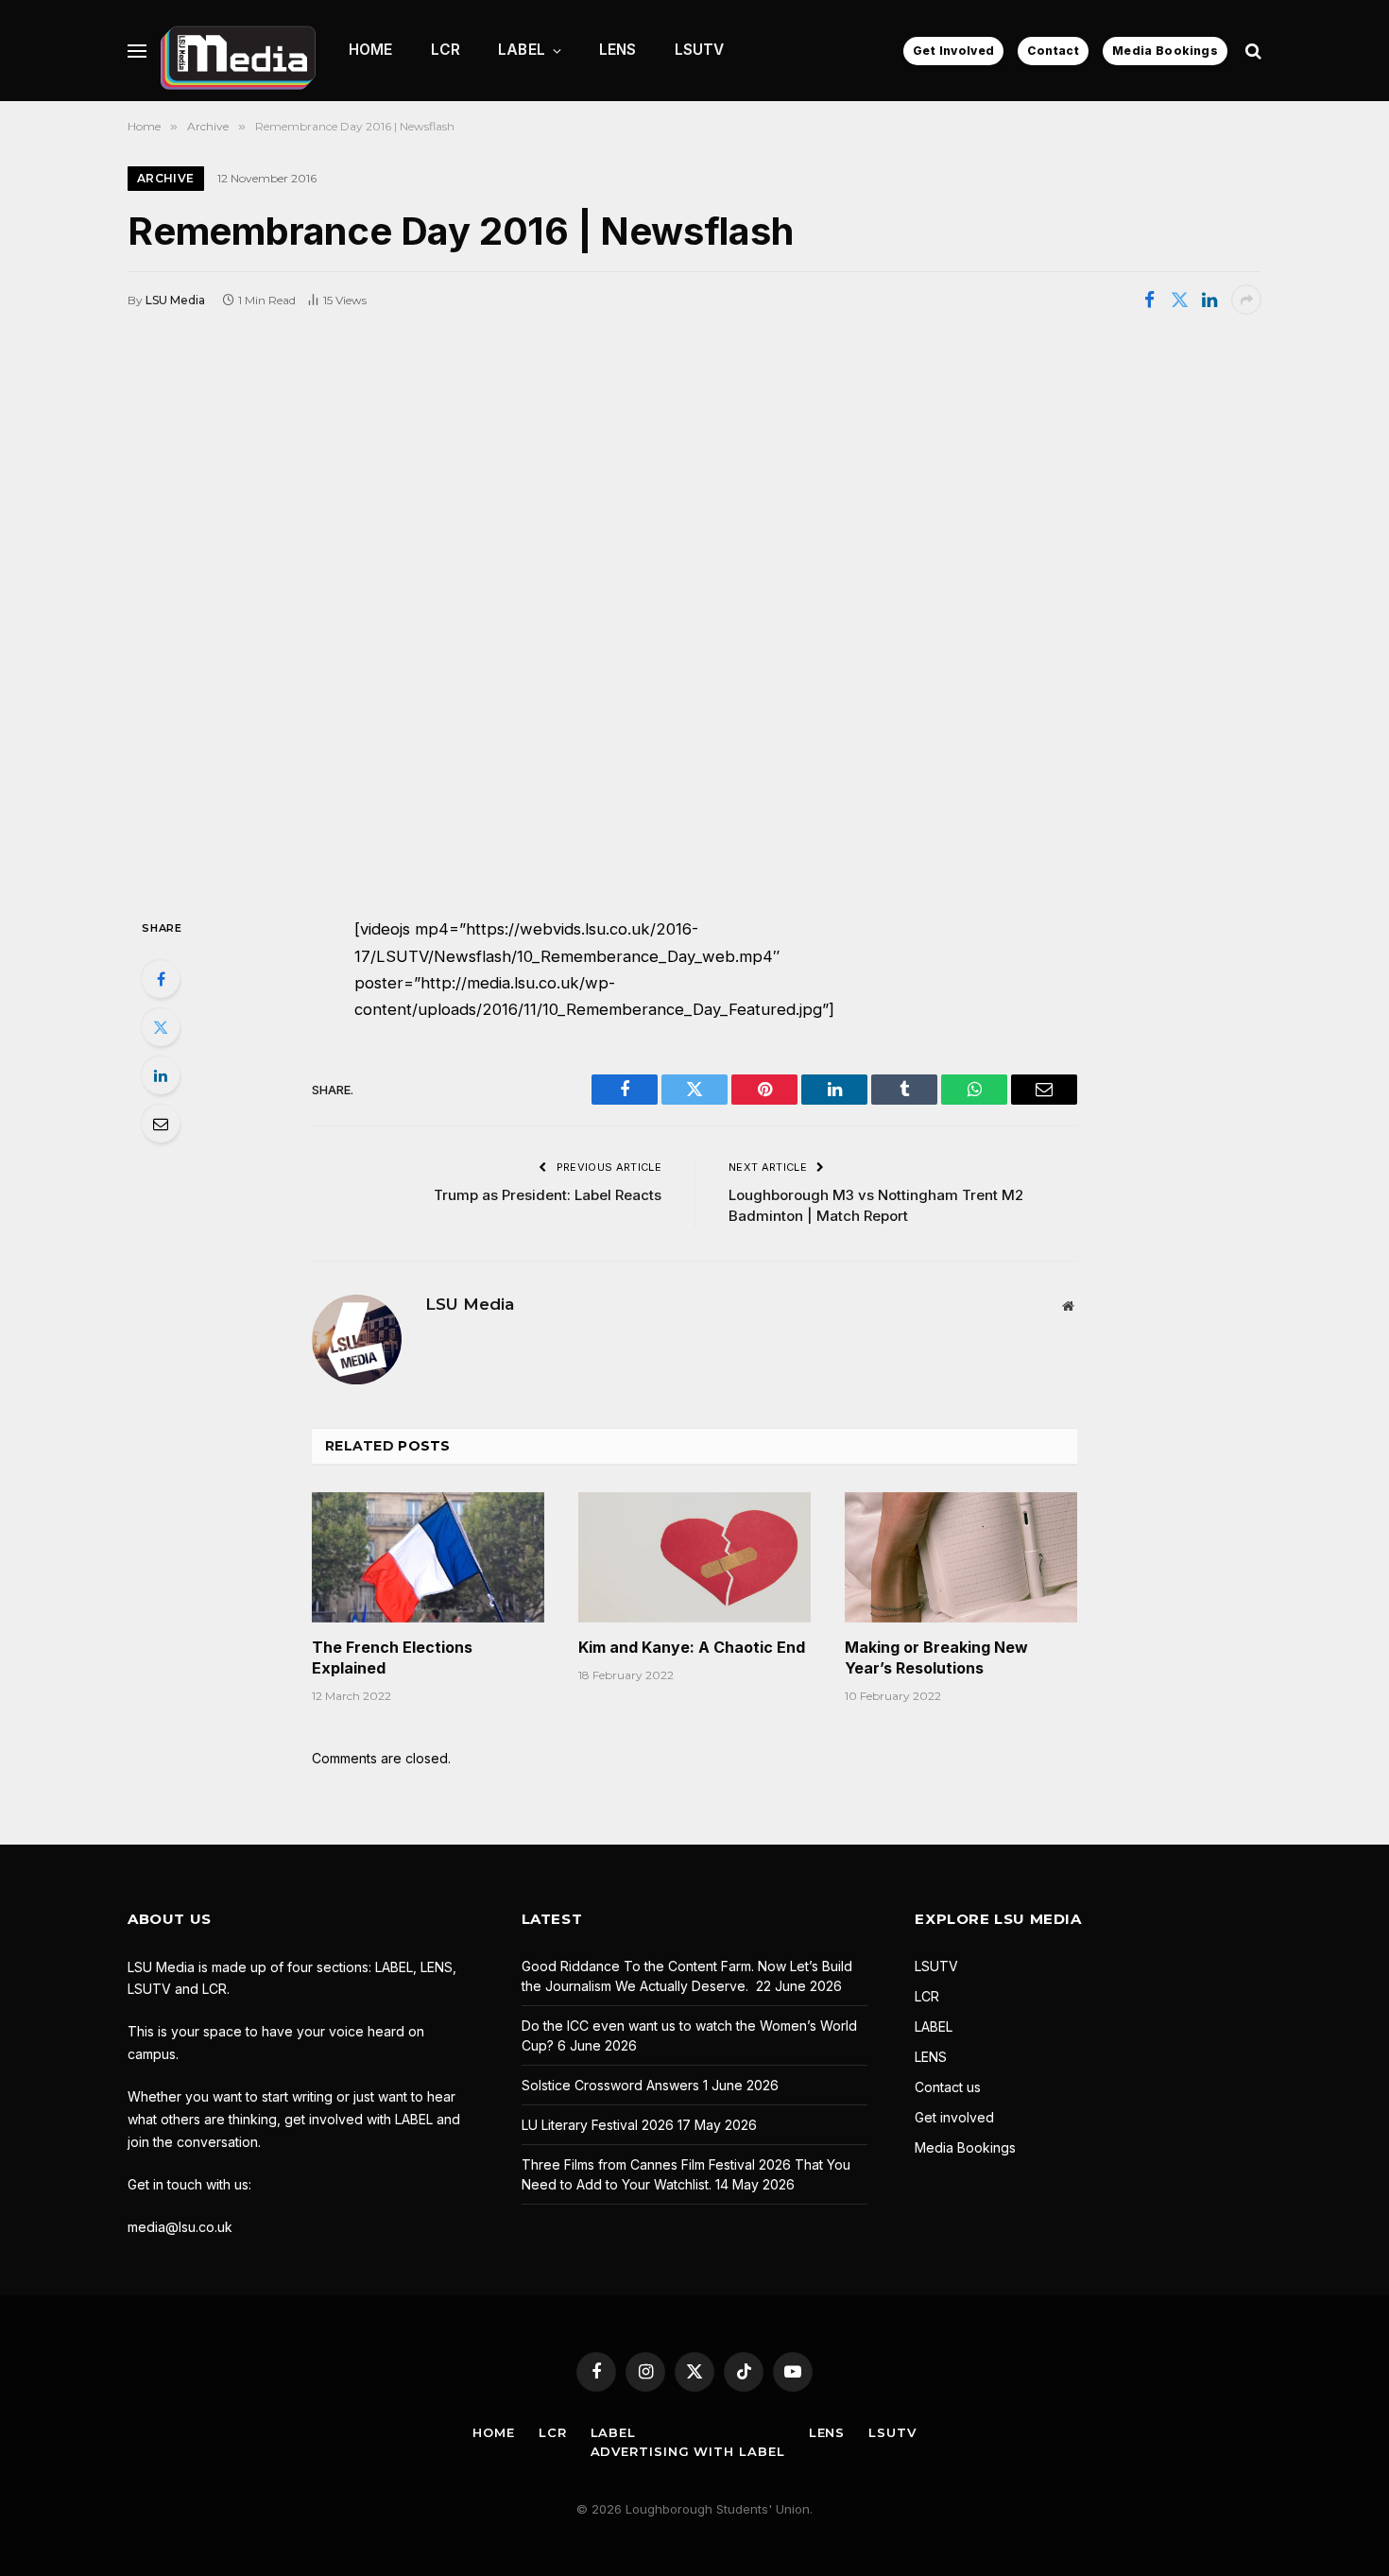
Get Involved (953, 51)
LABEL (522, 50)
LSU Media (175, 300)
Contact (1053, 51)
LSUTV (700, 50)
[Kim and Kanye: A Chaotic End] (694, 1557)
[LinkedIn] (161, 1075)
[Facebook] (161, 979)
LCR (446, 50)
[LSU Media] (238, 51)
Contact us (948, 2087)
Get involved (954, 2117)
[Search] (1252, 51)
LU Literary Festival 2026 (598, 2125)
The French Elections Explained (392, 1657)
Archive (166, 178)
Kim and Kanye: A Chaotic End (692, 1647)
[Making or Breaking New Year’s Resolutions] (961, 1557)
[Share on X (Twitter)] (1179, 300)
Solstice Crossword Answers (610, 2085)
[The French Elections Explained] (428, 1557)
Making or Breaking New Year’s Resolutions (936, 1657)
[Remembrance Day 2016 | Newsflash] (694, 614)
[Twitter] (161, 1027)
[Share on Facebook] (1149, 300)
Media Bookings (1165, 51)
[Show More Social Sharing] (1246, 300)
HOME (371, 50)
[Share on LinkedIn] (1209, 300)
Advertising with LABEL (688, 2451)
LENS (618, 50)
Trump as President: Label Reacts (548, 1195)
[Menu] (137, 51)
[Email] (161, 1124)
